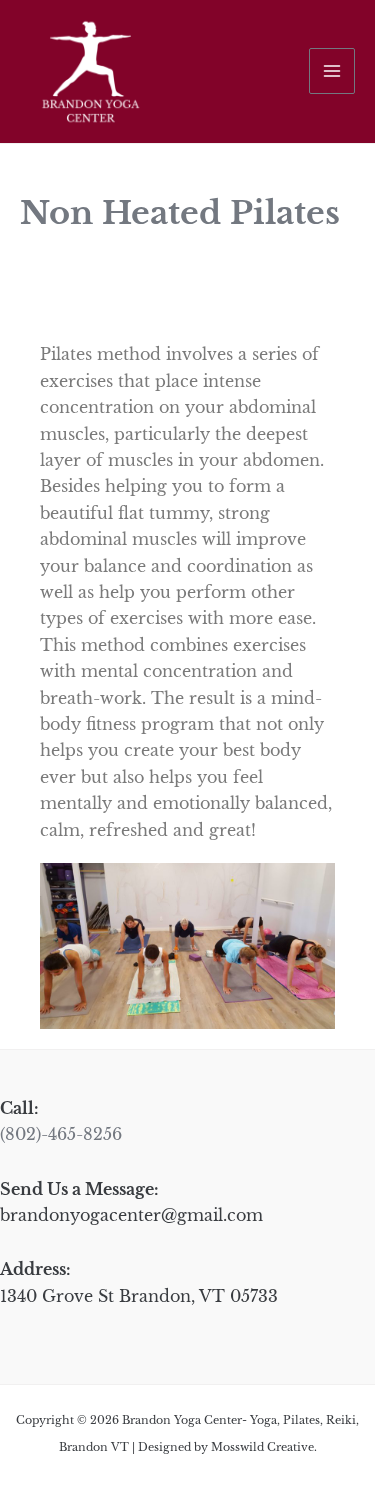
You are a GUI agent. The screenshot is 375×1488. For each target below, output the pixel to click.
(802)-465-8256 (61, 1134)
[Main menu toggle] (332, 71)
